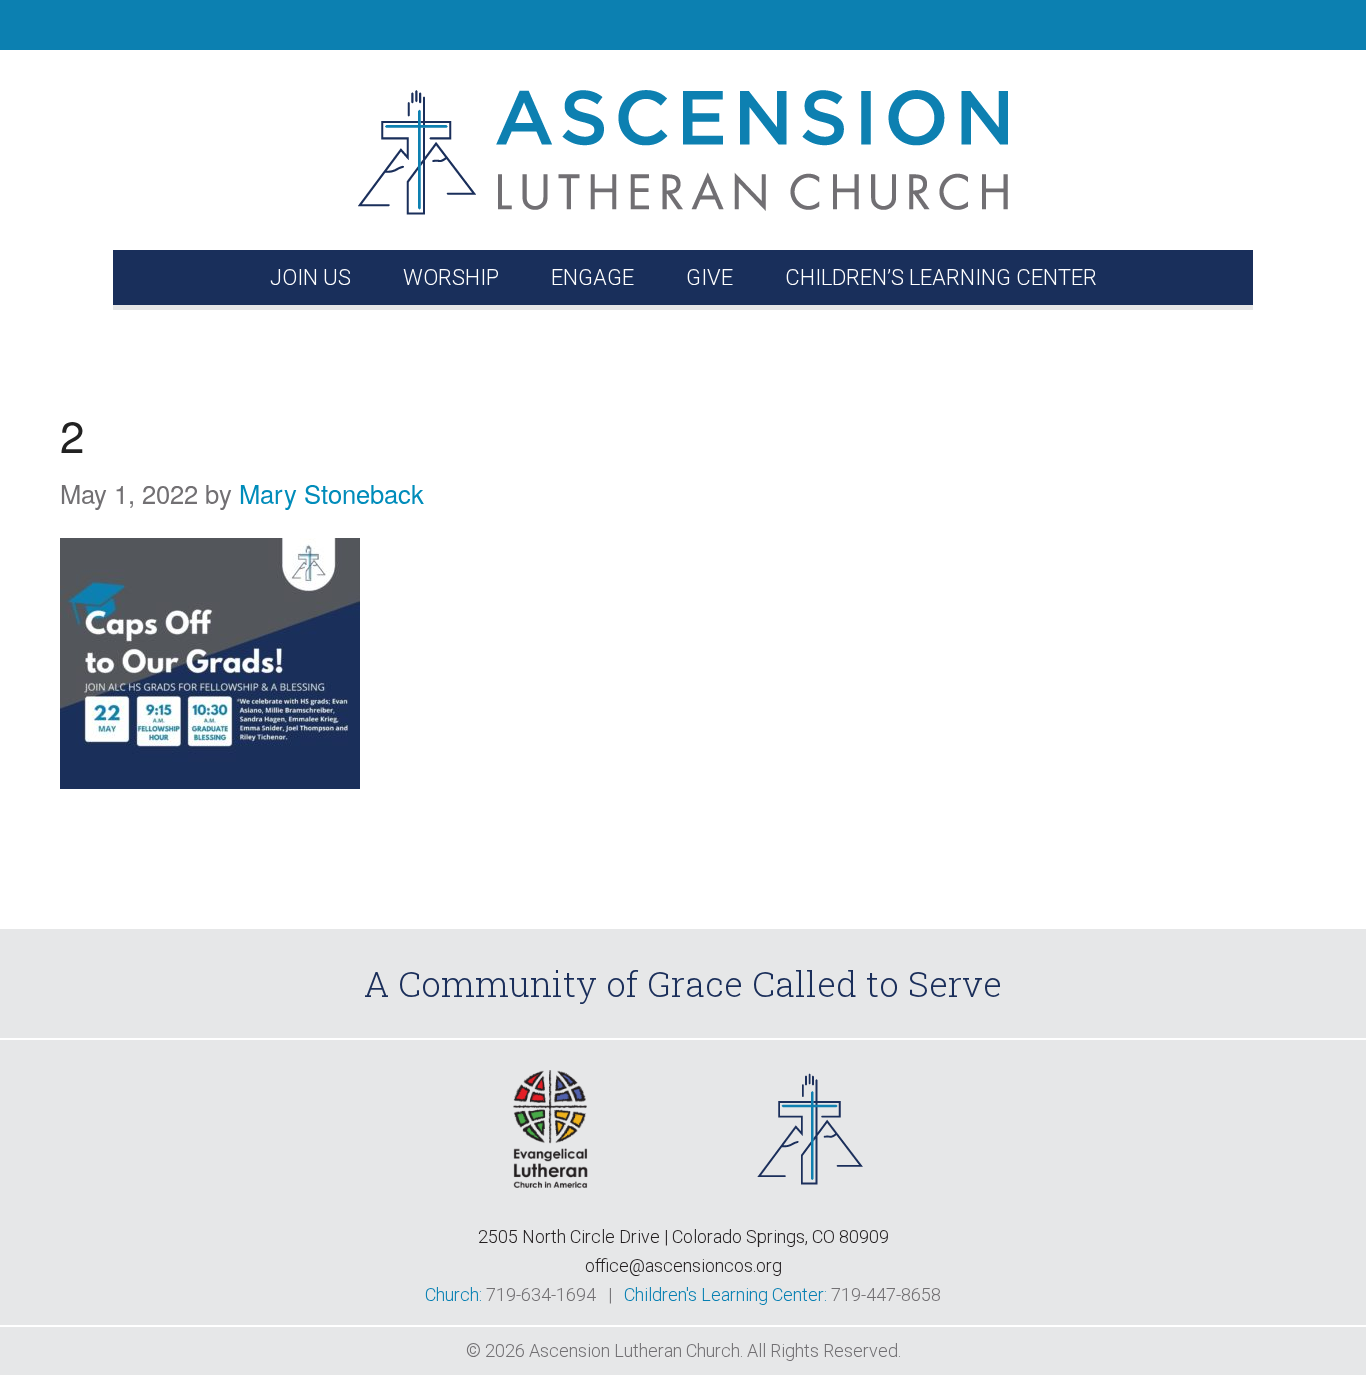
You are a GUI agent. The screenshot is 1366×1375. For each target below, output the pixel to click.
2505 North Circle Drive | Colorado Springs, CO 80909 (683, 1236)
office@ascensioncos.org (683, 1265)
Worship (451, 277)
